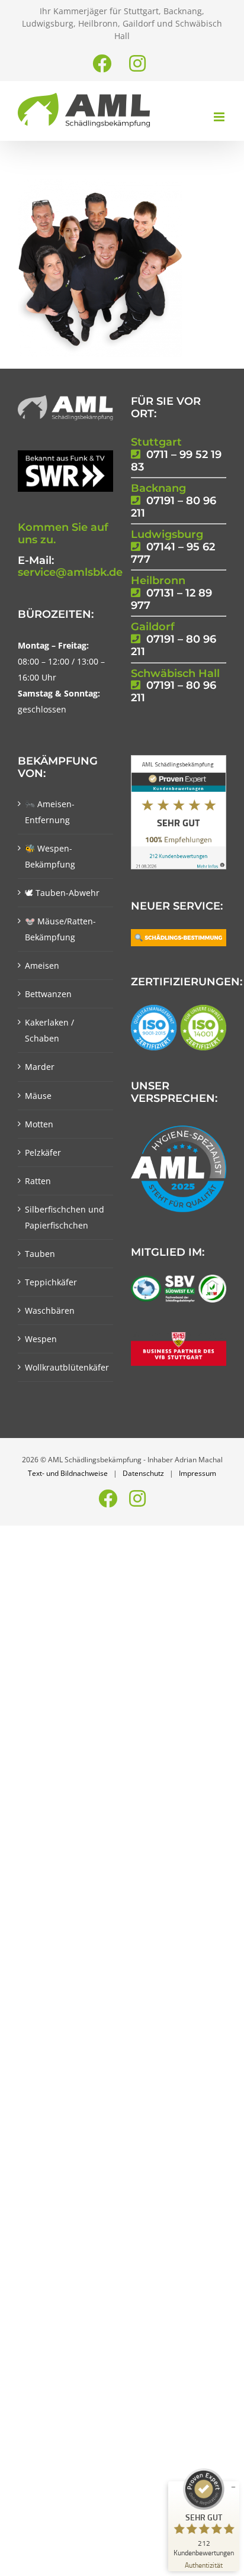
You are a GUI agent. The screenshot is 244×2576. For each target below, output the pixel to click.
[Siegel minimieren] (233, 2487)
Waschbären (50, 1310)
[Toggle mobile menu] (220, 117)
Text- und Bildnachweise (68, 1473)
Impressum (198, 1473)
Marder (40, 1067)
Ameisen (42, 965)
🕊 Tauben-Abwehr (62, 893)
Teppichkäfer (51, 1282)
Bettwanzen (48, 994)
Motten (39, 1124)
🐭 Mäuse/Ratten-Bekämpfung (60, 929)
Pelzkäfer (43, 1152)
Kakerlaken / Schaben (49, 1030)
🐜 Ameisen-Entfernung (50, 812)
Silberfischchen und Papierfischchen (65, 1217)
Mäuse (38, 1096)
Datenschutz (143, 1473)
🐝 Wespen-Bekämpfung (50, 856)
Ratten (38, 1181)
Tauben (40, 1254)
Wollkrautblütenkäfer (66, 1367)
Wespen (41, 1339)
